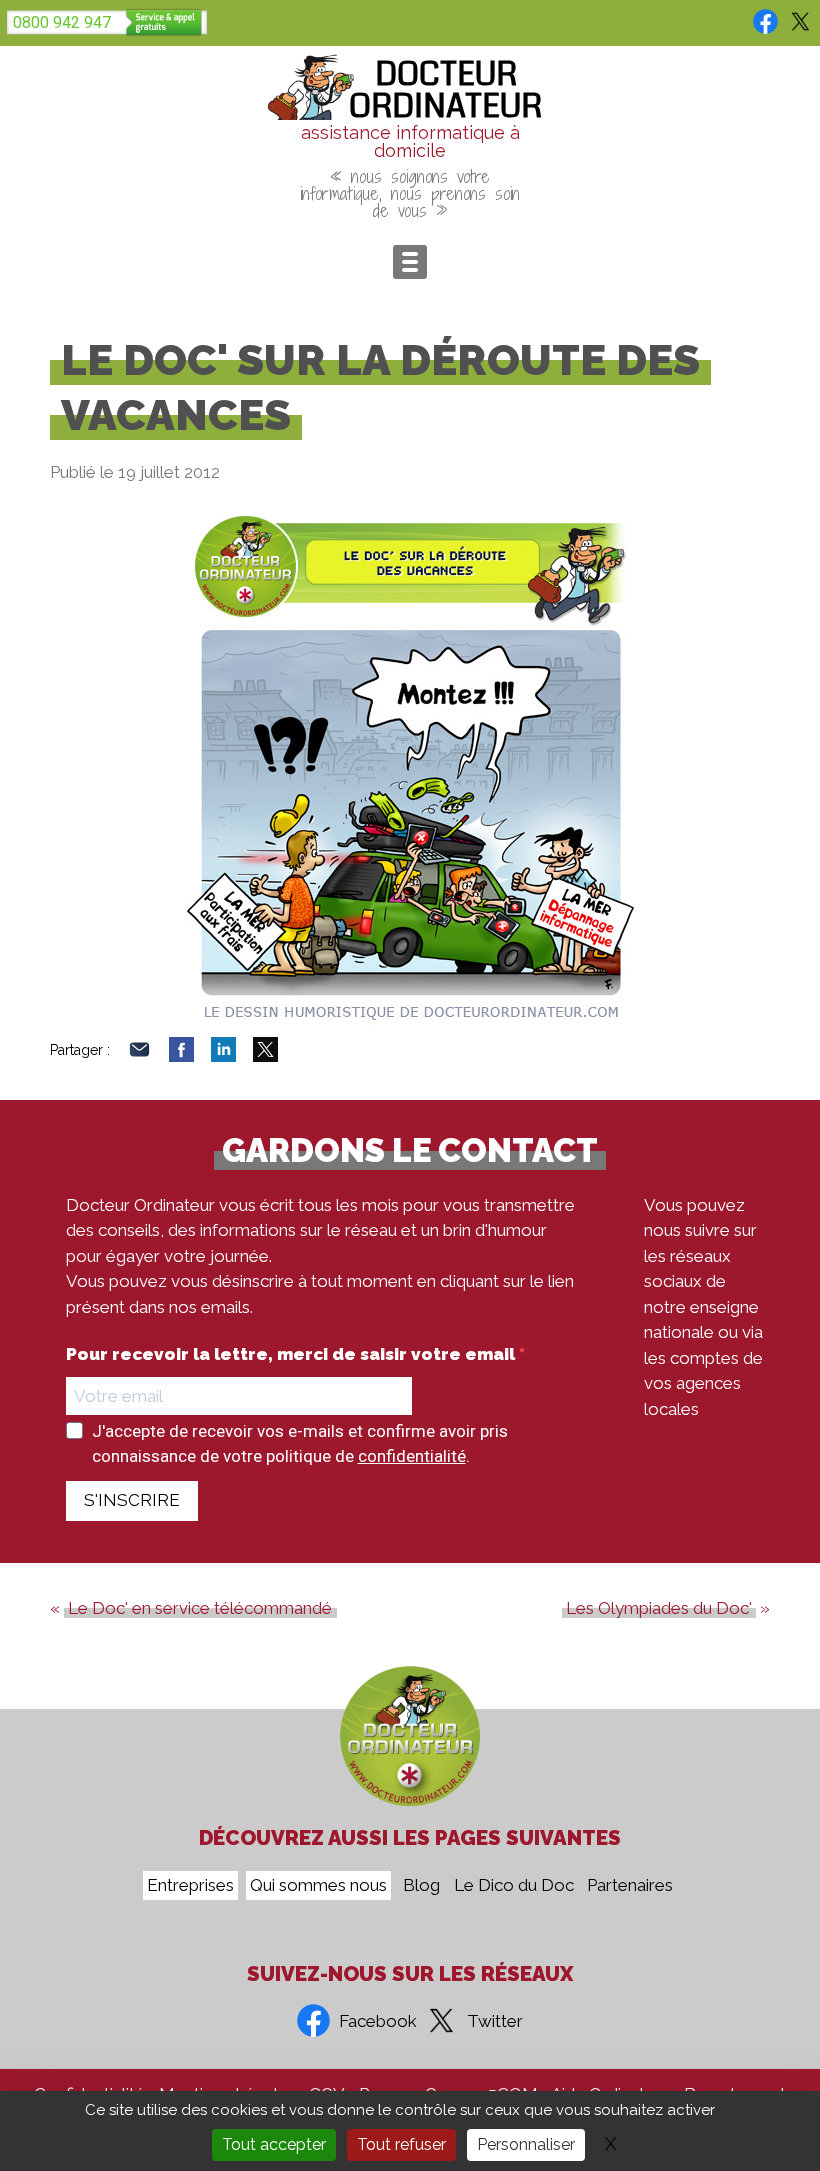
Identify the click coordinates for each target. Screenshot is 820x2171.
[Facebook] (181, 1056)
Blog (421, 1886)
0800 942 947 (62, 22)
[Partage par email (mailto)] (139, 1056)
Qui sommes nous (318, 1886)
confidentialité (412, 1456)
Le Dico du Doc (514, 1886)
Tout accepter (274, 2144)
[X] (265, 1056)
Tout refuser (401, 2144)
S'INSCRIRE (132, 1500)
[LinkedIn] (223, 1056)
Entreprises (190, 1886)
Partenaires (630, 1886)
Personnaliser (526, 2144)
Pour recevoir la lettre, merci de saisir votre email (292, 1354)
